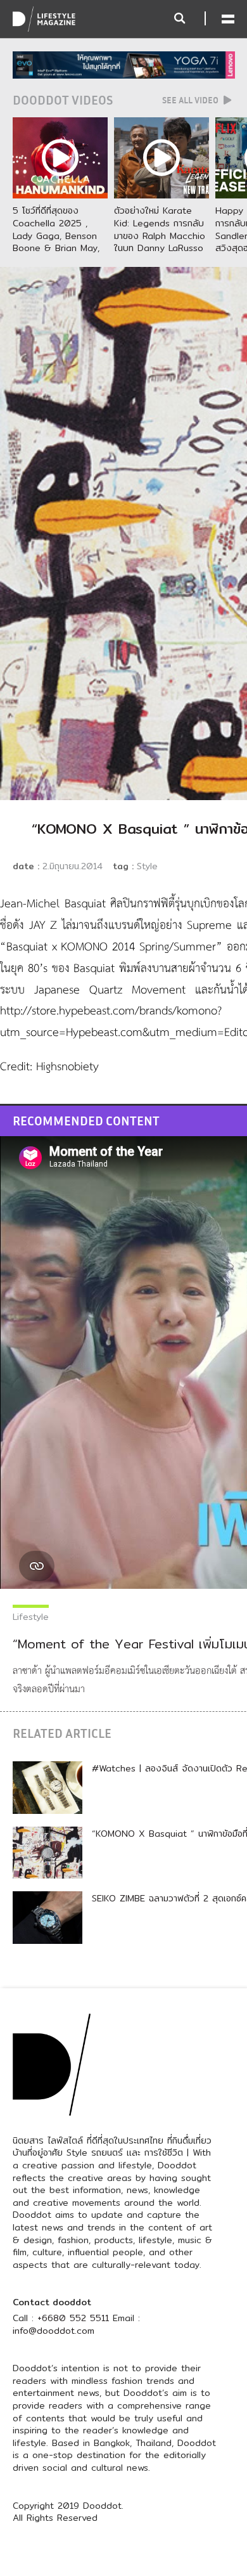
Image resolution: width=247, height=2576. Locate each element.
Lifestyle (31, 1617)
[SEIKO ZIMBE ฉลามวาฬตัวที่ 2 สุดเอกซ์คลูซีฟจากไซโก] (47, 1917)
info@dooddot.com (54, 2331)
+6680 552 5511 (73, 2318)
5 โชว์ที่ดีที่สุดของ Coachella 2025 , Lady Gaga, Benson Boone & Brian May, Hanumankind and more (56, 242)
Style (147, 866)
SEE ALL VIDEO (191, 100)
